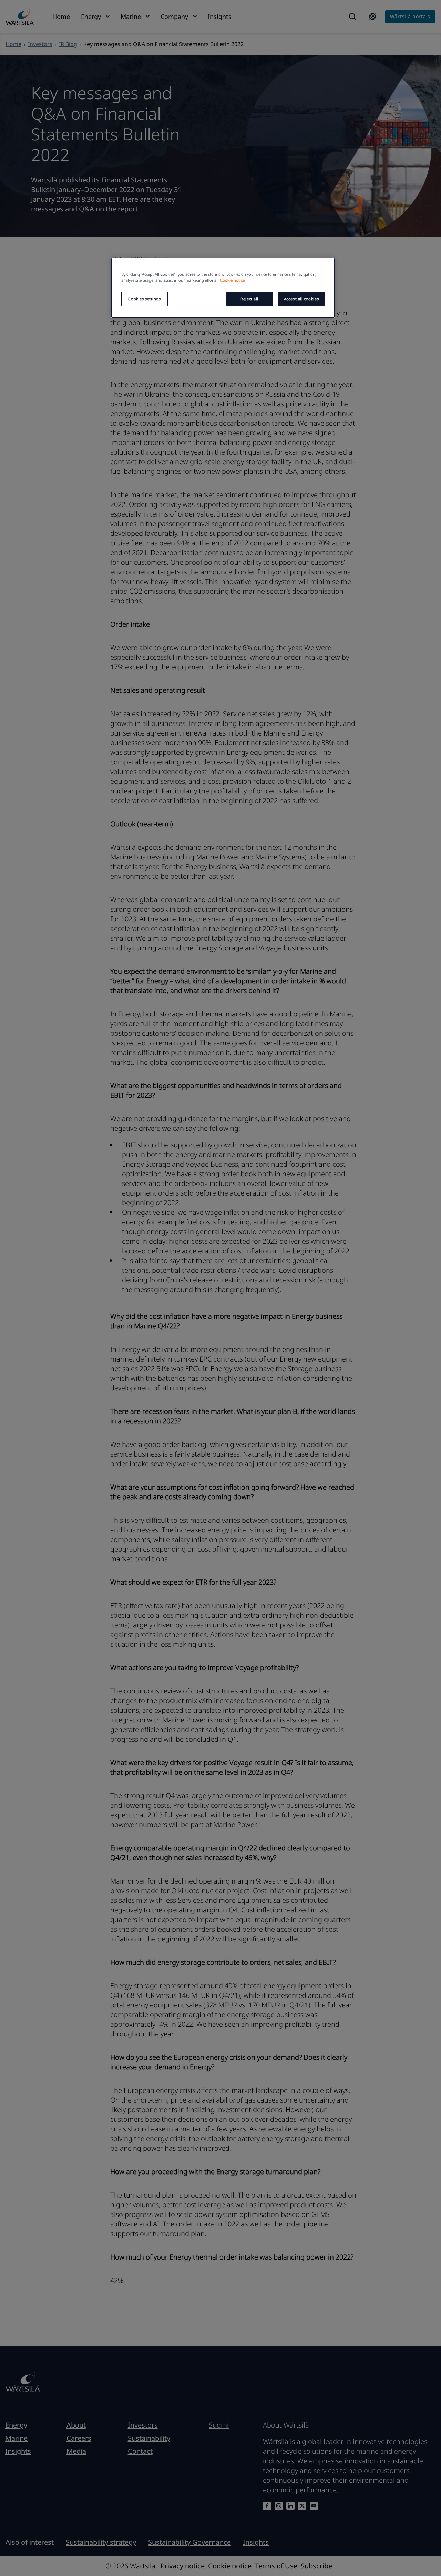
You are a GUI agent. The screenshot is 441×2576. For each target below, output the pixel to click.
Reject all (249, 299)
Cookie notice (232, 280)
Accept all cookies (301, 299)
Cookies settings (144, 299)
